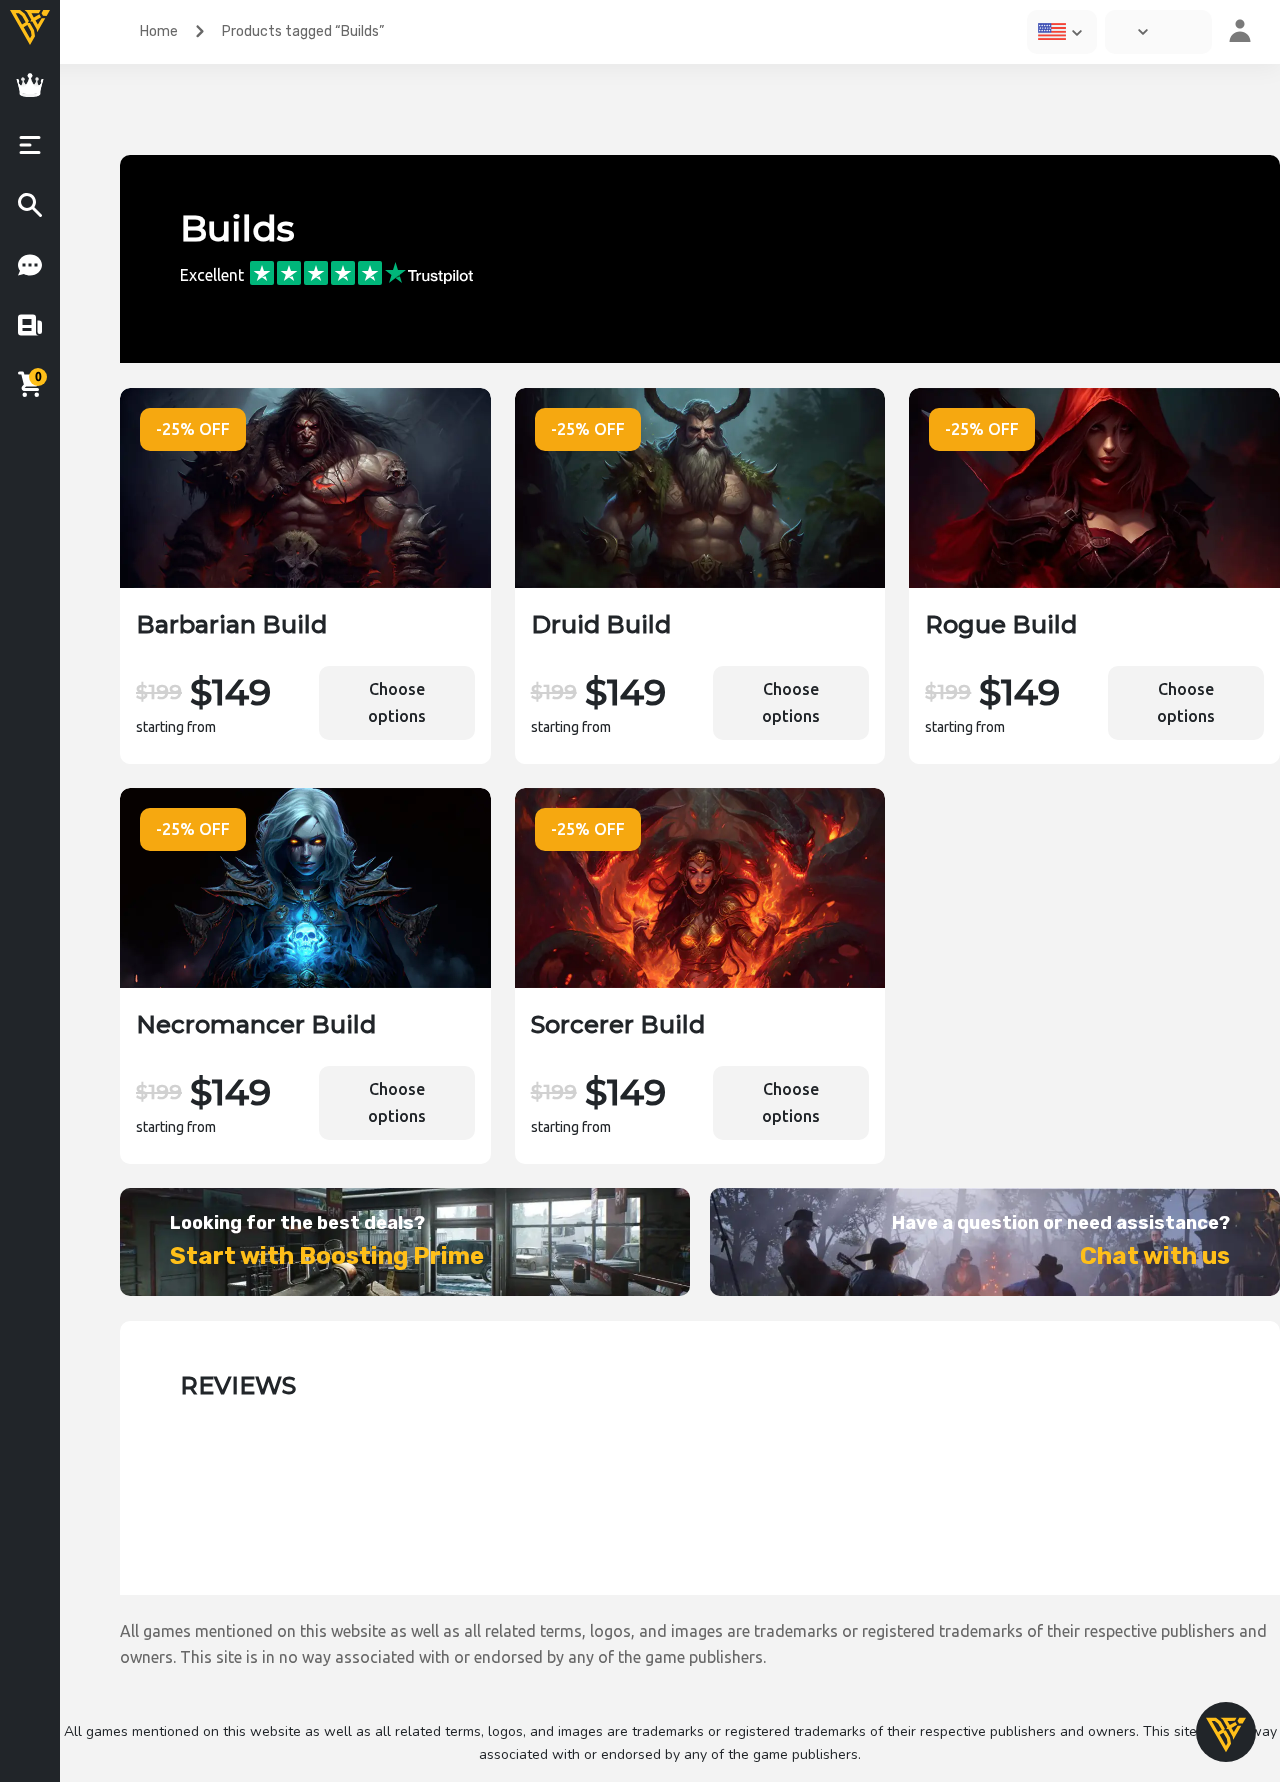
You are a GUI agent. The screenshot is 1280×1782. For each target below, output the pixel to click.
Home (159, 31)
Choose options (397, 702)
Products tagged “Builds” (303, 31)
